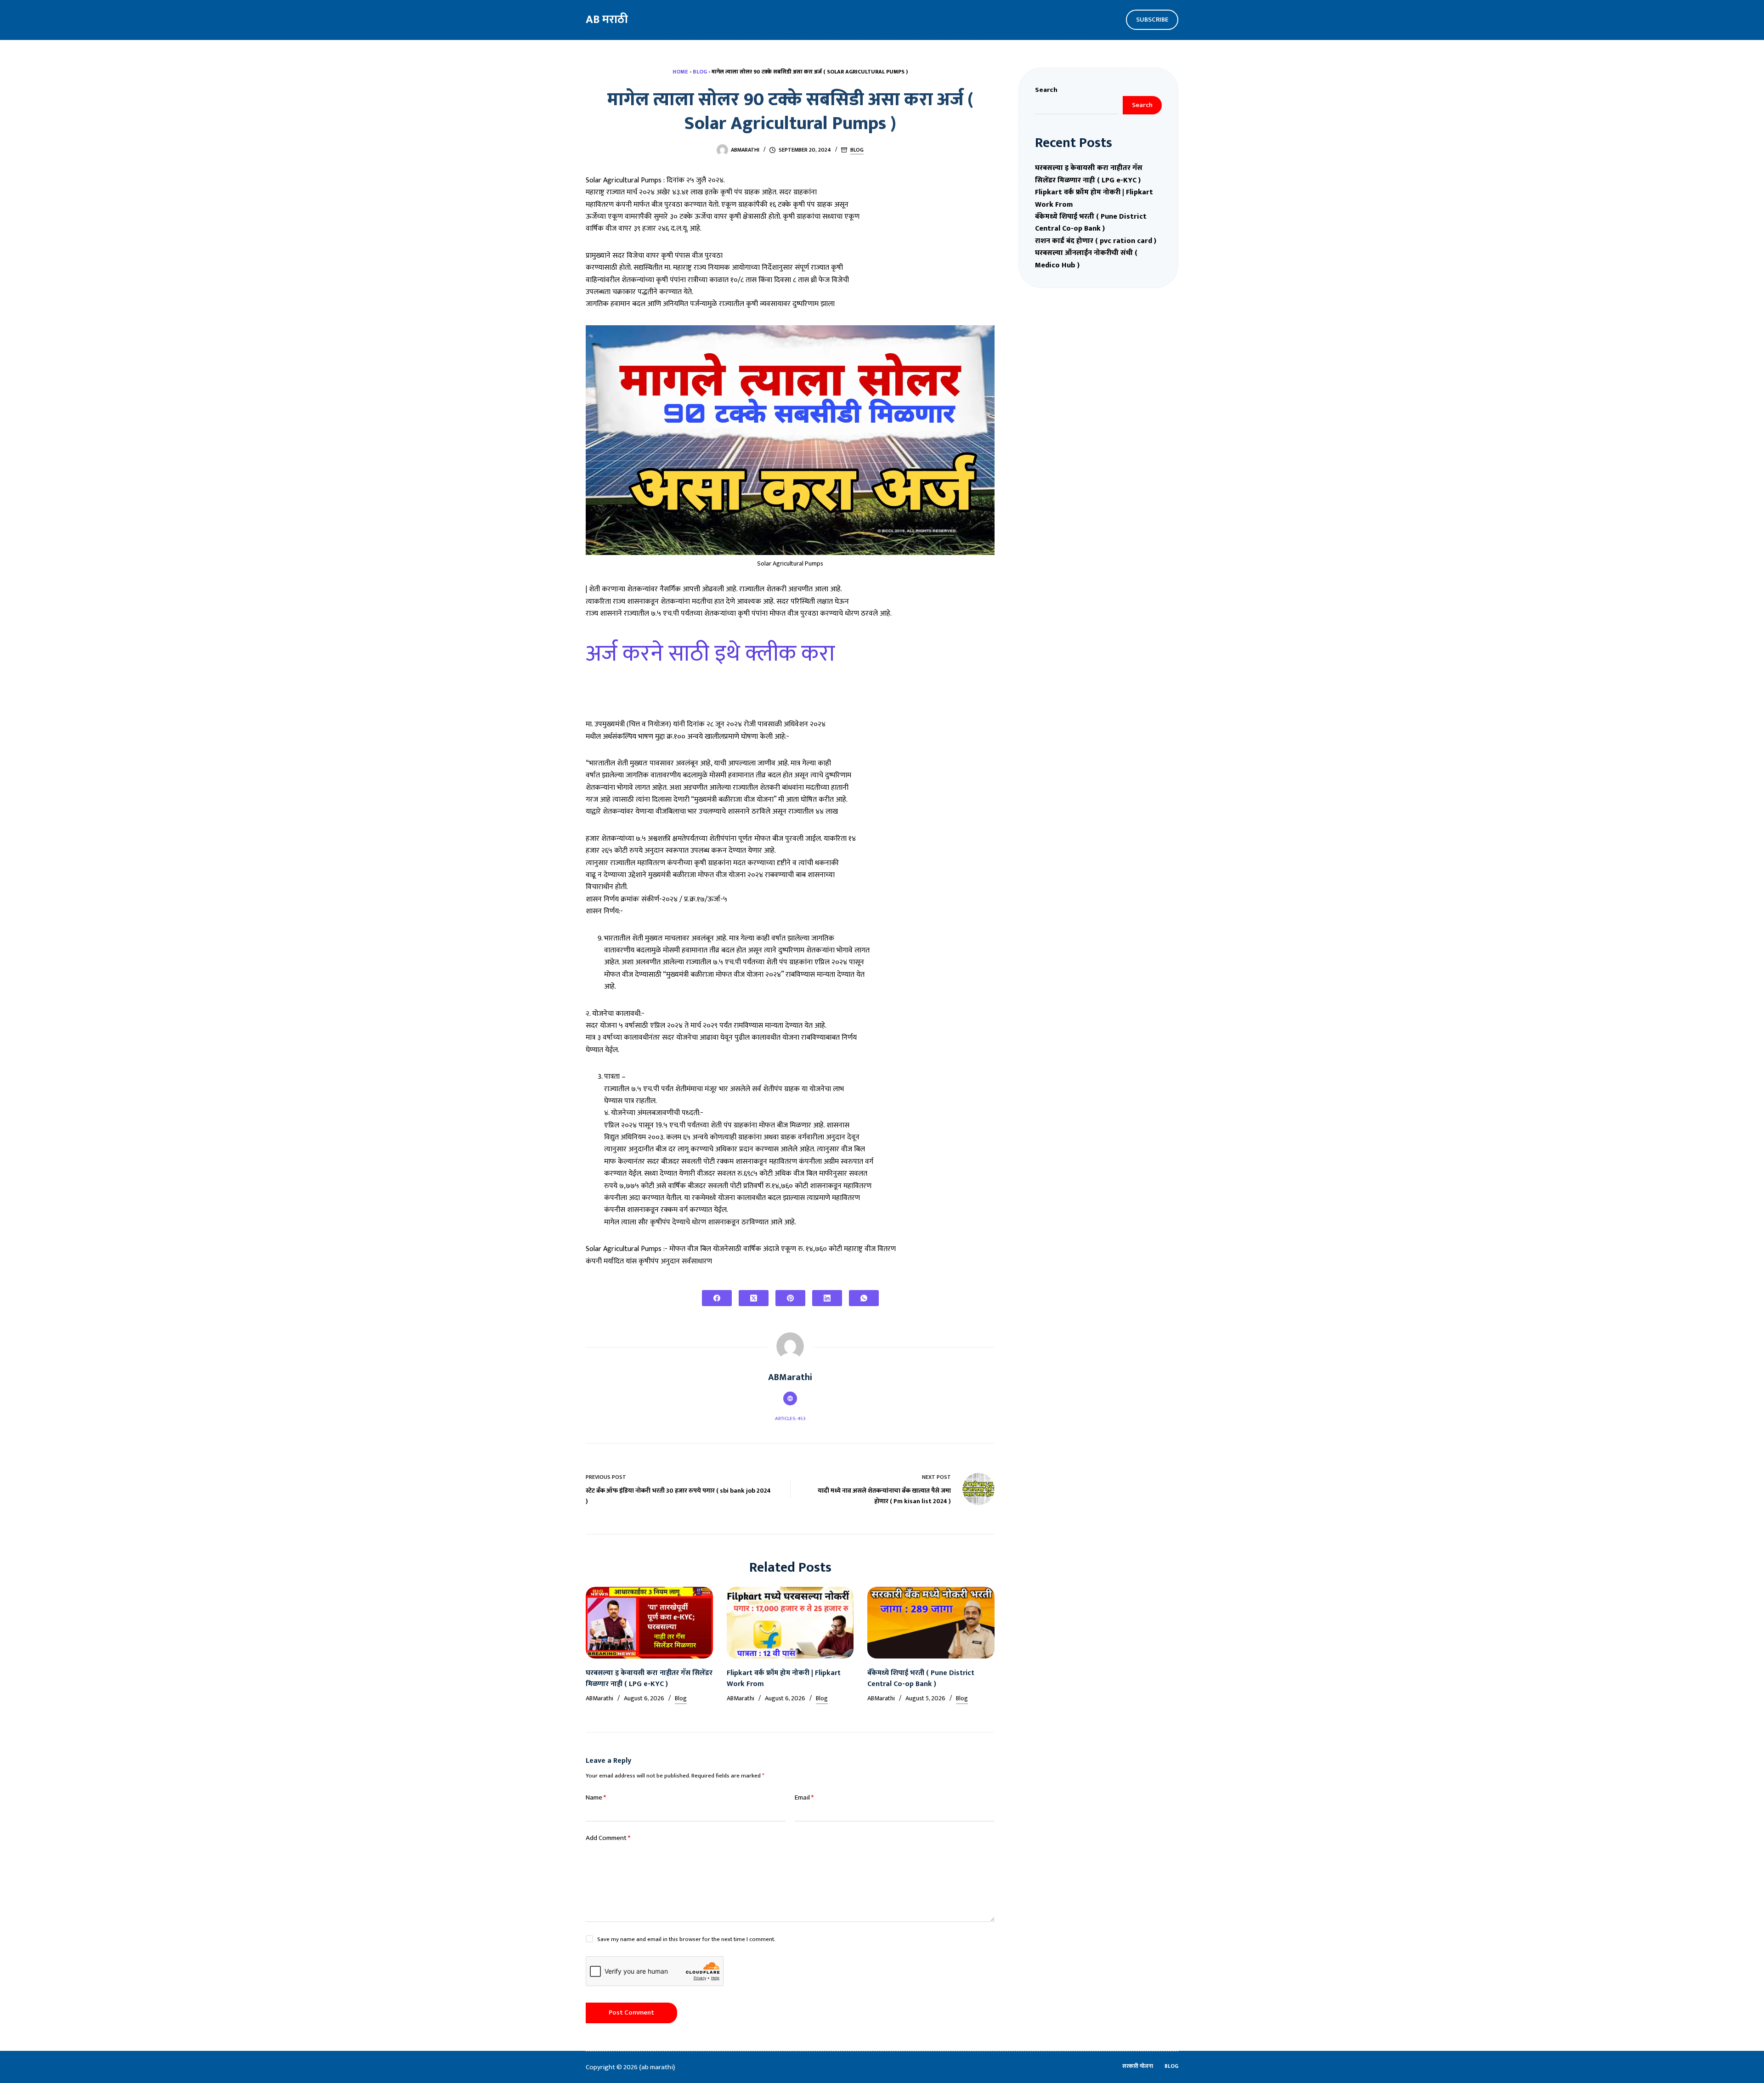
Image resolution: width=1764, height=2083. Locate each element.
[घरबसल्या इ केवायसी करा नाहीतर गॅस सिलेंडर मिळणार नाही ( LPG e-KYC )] (649, 1623)
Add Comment (608, 1838)
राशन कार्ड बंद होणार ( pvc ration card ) (1096, 241)
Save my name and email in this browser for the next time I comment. (686, 1939)
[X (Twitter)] (754, 1298)
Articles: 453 (790, 1419)
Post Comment (631, 2012)
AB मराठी (607, 20)
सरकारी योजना (1138, 2066)
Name (596, 1798)
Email (804, 1798)
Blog (700, 72)
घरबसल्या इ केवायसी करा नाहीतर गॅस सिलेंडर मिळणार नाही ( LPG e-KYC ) (649, 1678)
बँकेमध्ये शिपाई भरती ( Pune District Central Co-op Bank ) (921, 1678)
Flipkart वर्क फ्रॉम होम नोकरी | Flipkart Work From (784, 1678)
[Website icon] (790, 1398)
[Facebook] (717, 1298)
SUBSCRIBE (1152, 20)
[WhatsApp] (864, 1298)
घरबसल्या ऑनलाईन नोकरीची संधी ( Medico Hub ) (1086, 259)
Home (680, 72)
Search (1046, 90)
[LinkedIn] (827, 1298)
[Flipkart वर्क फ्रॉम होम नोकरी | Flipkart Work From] (790, 1623)
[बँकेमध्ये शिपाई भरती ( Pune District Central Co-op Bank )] (931, 1623)
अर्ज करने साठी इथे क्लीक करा (710, 654)
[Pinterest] (790, 1298)
